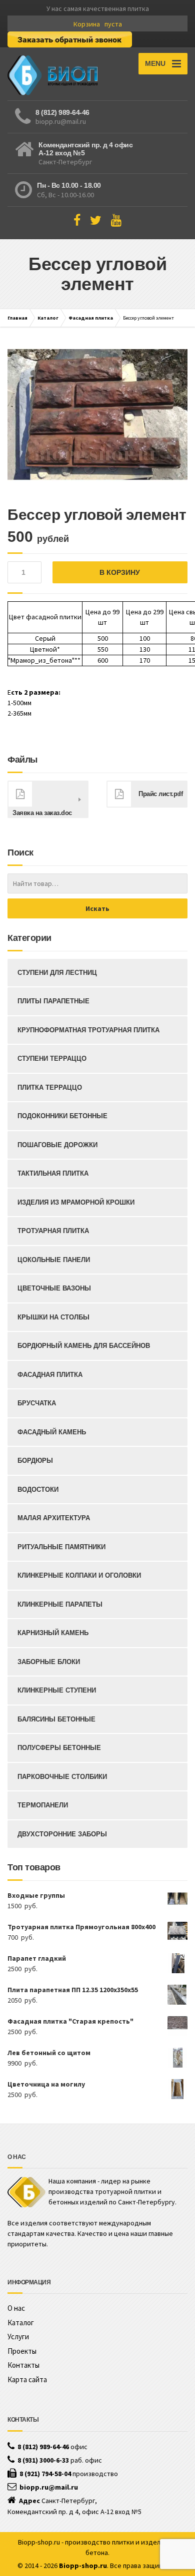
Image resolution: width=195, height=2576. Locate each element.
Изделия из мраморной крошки (76, 1202)
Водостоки (38, 1490)
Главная (17, 318)
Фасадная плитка (91, 318)
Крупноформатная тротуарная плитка (88, 1030)
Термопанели (43, 1805)
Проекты (22, 2351)
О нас (16, 2308)
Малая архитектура (54, 1518)
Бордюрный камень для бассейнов (84, 1346)
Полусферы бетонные (59, 1748)
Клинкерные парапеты (60, 1604)
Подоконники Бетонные (62, 1116)
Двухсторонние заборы (62, 1834)
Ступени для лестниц (57, 973)
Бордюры (35, 1461)
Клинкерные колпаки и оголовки (79, 1575)
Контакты (23, 2365)
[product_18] (97, 417)
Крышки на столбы (53, 1317)
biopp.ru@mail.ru (61, 121)
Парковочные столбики (62, 1777)
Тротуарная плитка (53, 1231)
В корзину (120, 572)
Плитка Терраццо (50, 1087)
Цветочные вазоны (54, 1288)
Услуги (18, 2337)
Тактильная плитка (53, 1173)
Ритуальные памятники (61, 1547)
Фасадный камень (52, 1432)
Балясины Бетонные (56, 1719)
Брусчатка (37, 1403)
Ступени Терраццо (52, 1059)
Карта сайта (27, 2379)
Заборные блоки (49, 1662)
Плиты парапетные (53, 1001)
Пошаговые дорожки (57, 1145)
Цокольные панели (54, 1260)
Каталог (48, 318)
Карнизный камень (53, 1633)
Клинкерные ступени (57, 1690)
